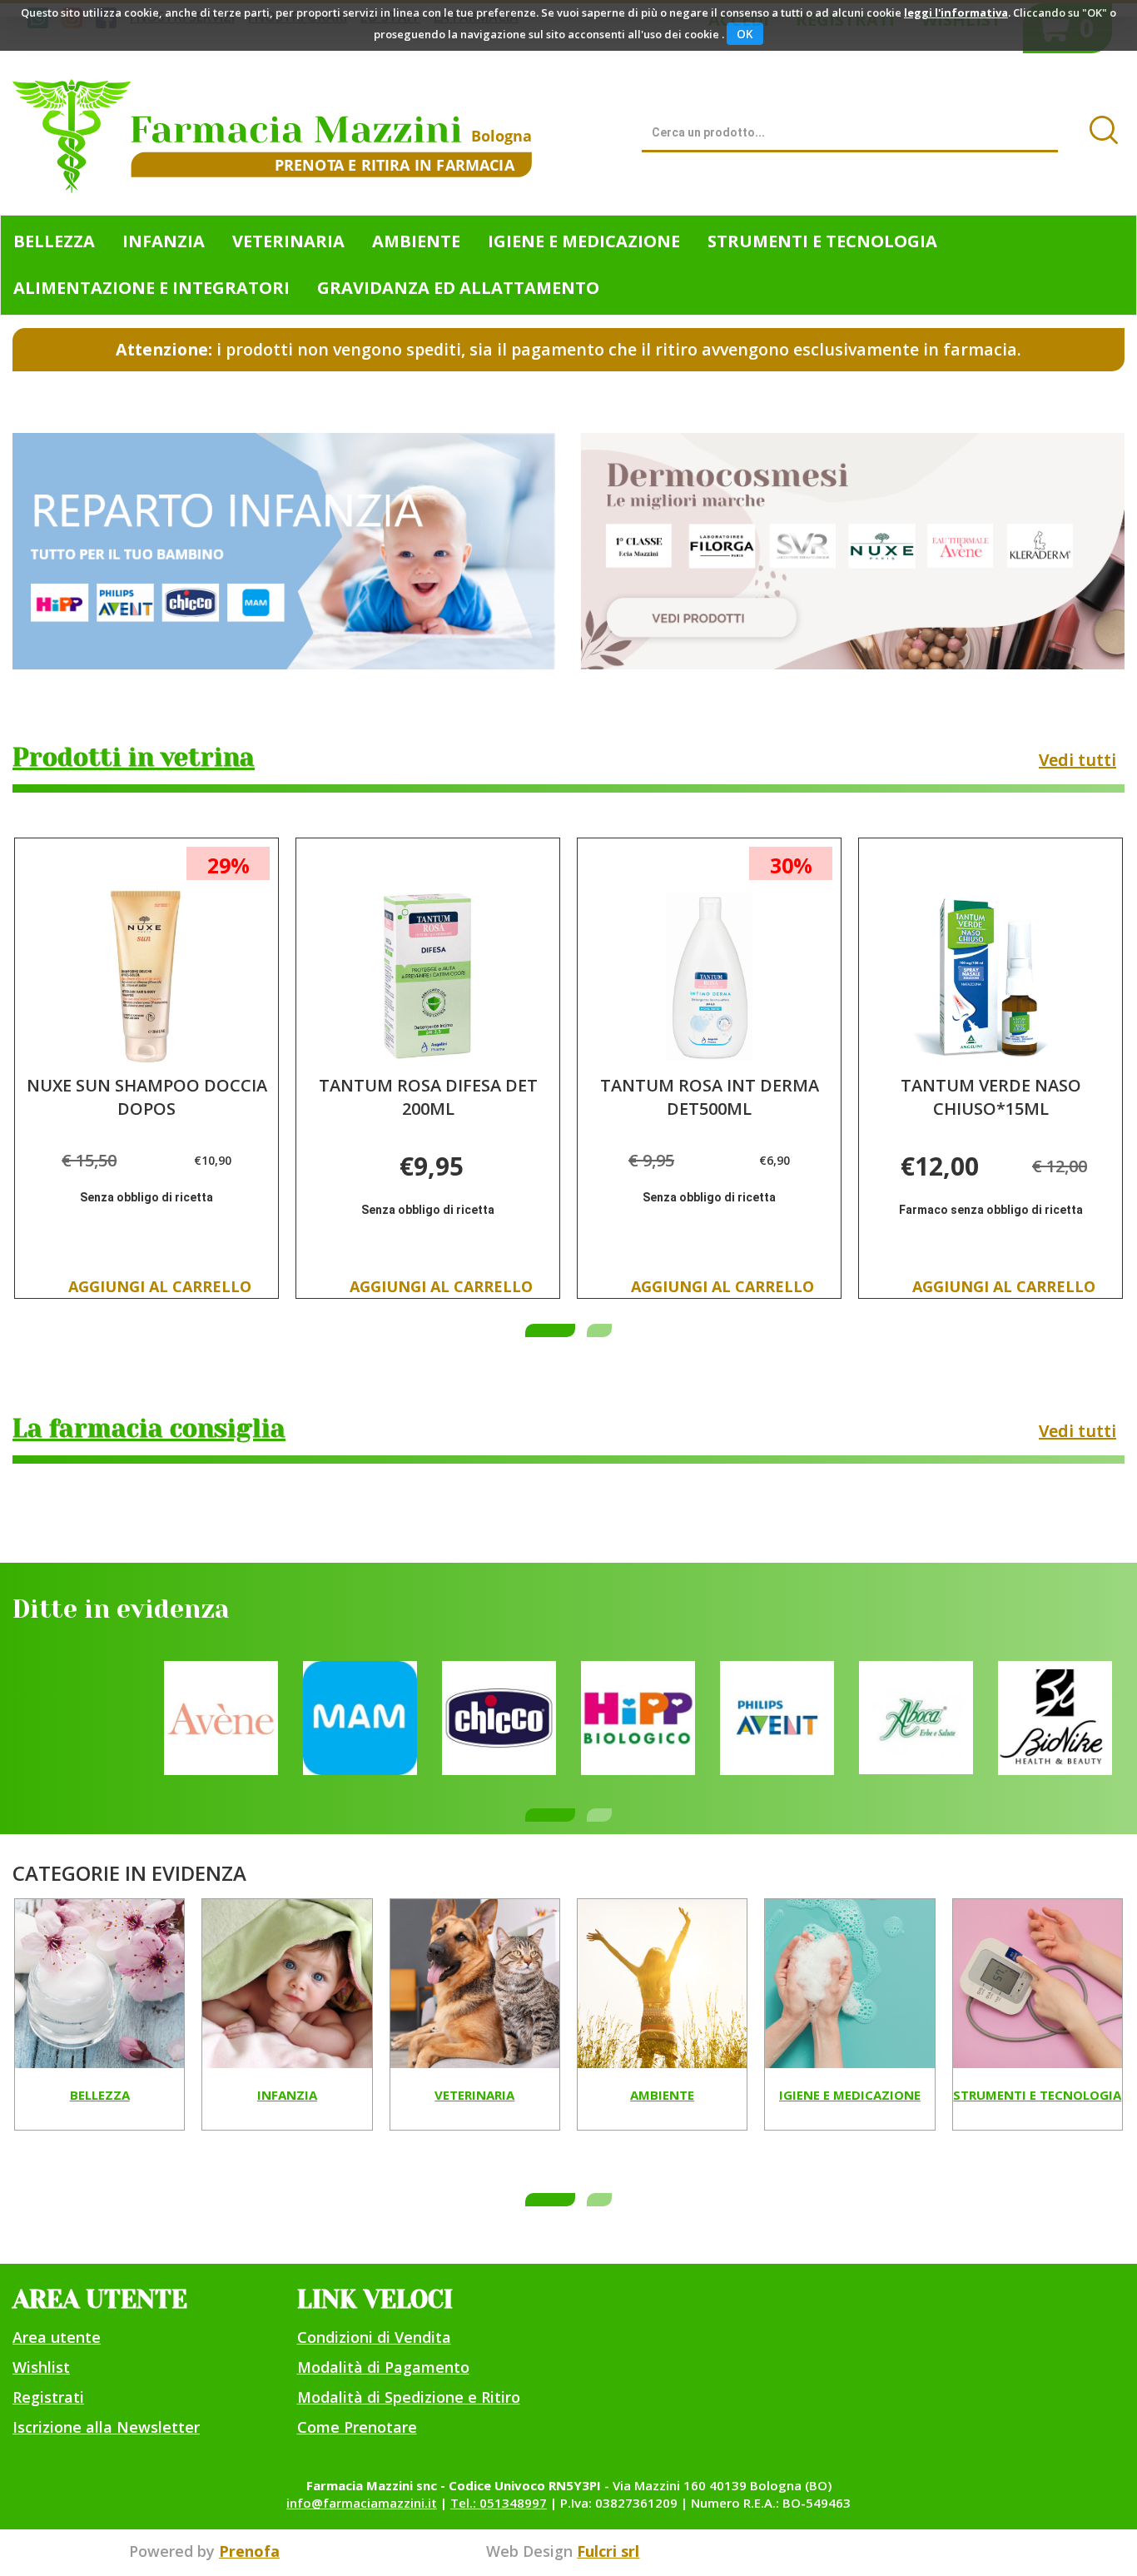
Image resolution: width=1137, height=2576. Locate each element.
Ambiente (662, 2096)
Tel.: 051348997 (499, 2503)
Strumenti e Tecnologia (1037, 2096)
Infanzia (287, 2096)
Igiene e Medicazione (850, 2096)
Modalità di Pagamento (383, 2367)
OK (745, 34)
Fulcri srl (608, 2551)
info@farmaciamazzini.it (362, 2503)
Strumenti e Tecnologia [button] (822, 241)
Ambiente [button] (416, 241)
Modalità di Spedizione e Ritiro (409, 2397)
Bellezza (100, 2096)
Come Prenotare (357, 2427)
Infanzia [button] (164, 241)
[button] (550, 1330)
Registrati (48, 2397)
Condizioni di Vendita (374, 2337)
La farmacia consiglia (149, 1429)
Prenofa (249, 2551)
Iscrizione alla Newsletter (106, 2427)
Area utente (57, 2337)
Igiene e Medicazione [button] (584, 241)
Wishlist (41, 2367)
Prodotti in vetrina (134, 758)
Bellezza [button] (54, 241)
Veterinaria (474, 2096)
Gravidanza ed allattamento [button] (458, 288)
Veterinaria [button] (288, 241)
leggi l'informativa (956, 12)
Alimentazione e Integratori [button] (151, 288)
